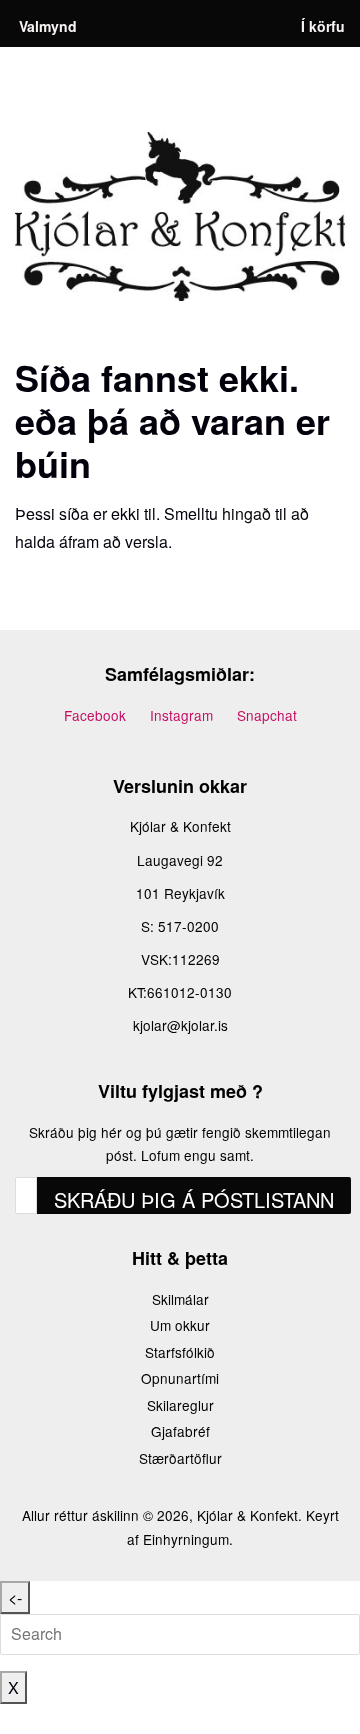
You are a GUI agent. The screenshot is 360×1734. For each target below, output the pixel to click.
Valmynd (48, 26)
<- (15, 1597)
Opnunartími (180, 1378)
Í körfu (323, 26)
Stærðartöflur (180, 1458)
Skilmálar (180, 1299)
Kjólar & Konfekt (247, 1515)
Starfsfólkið (180, 1352)
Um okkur (180, 1325)
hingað (246, 513)
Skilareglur (180, 1405)
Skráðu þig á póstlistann (194, 1199)
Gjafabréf (180, 1431)
